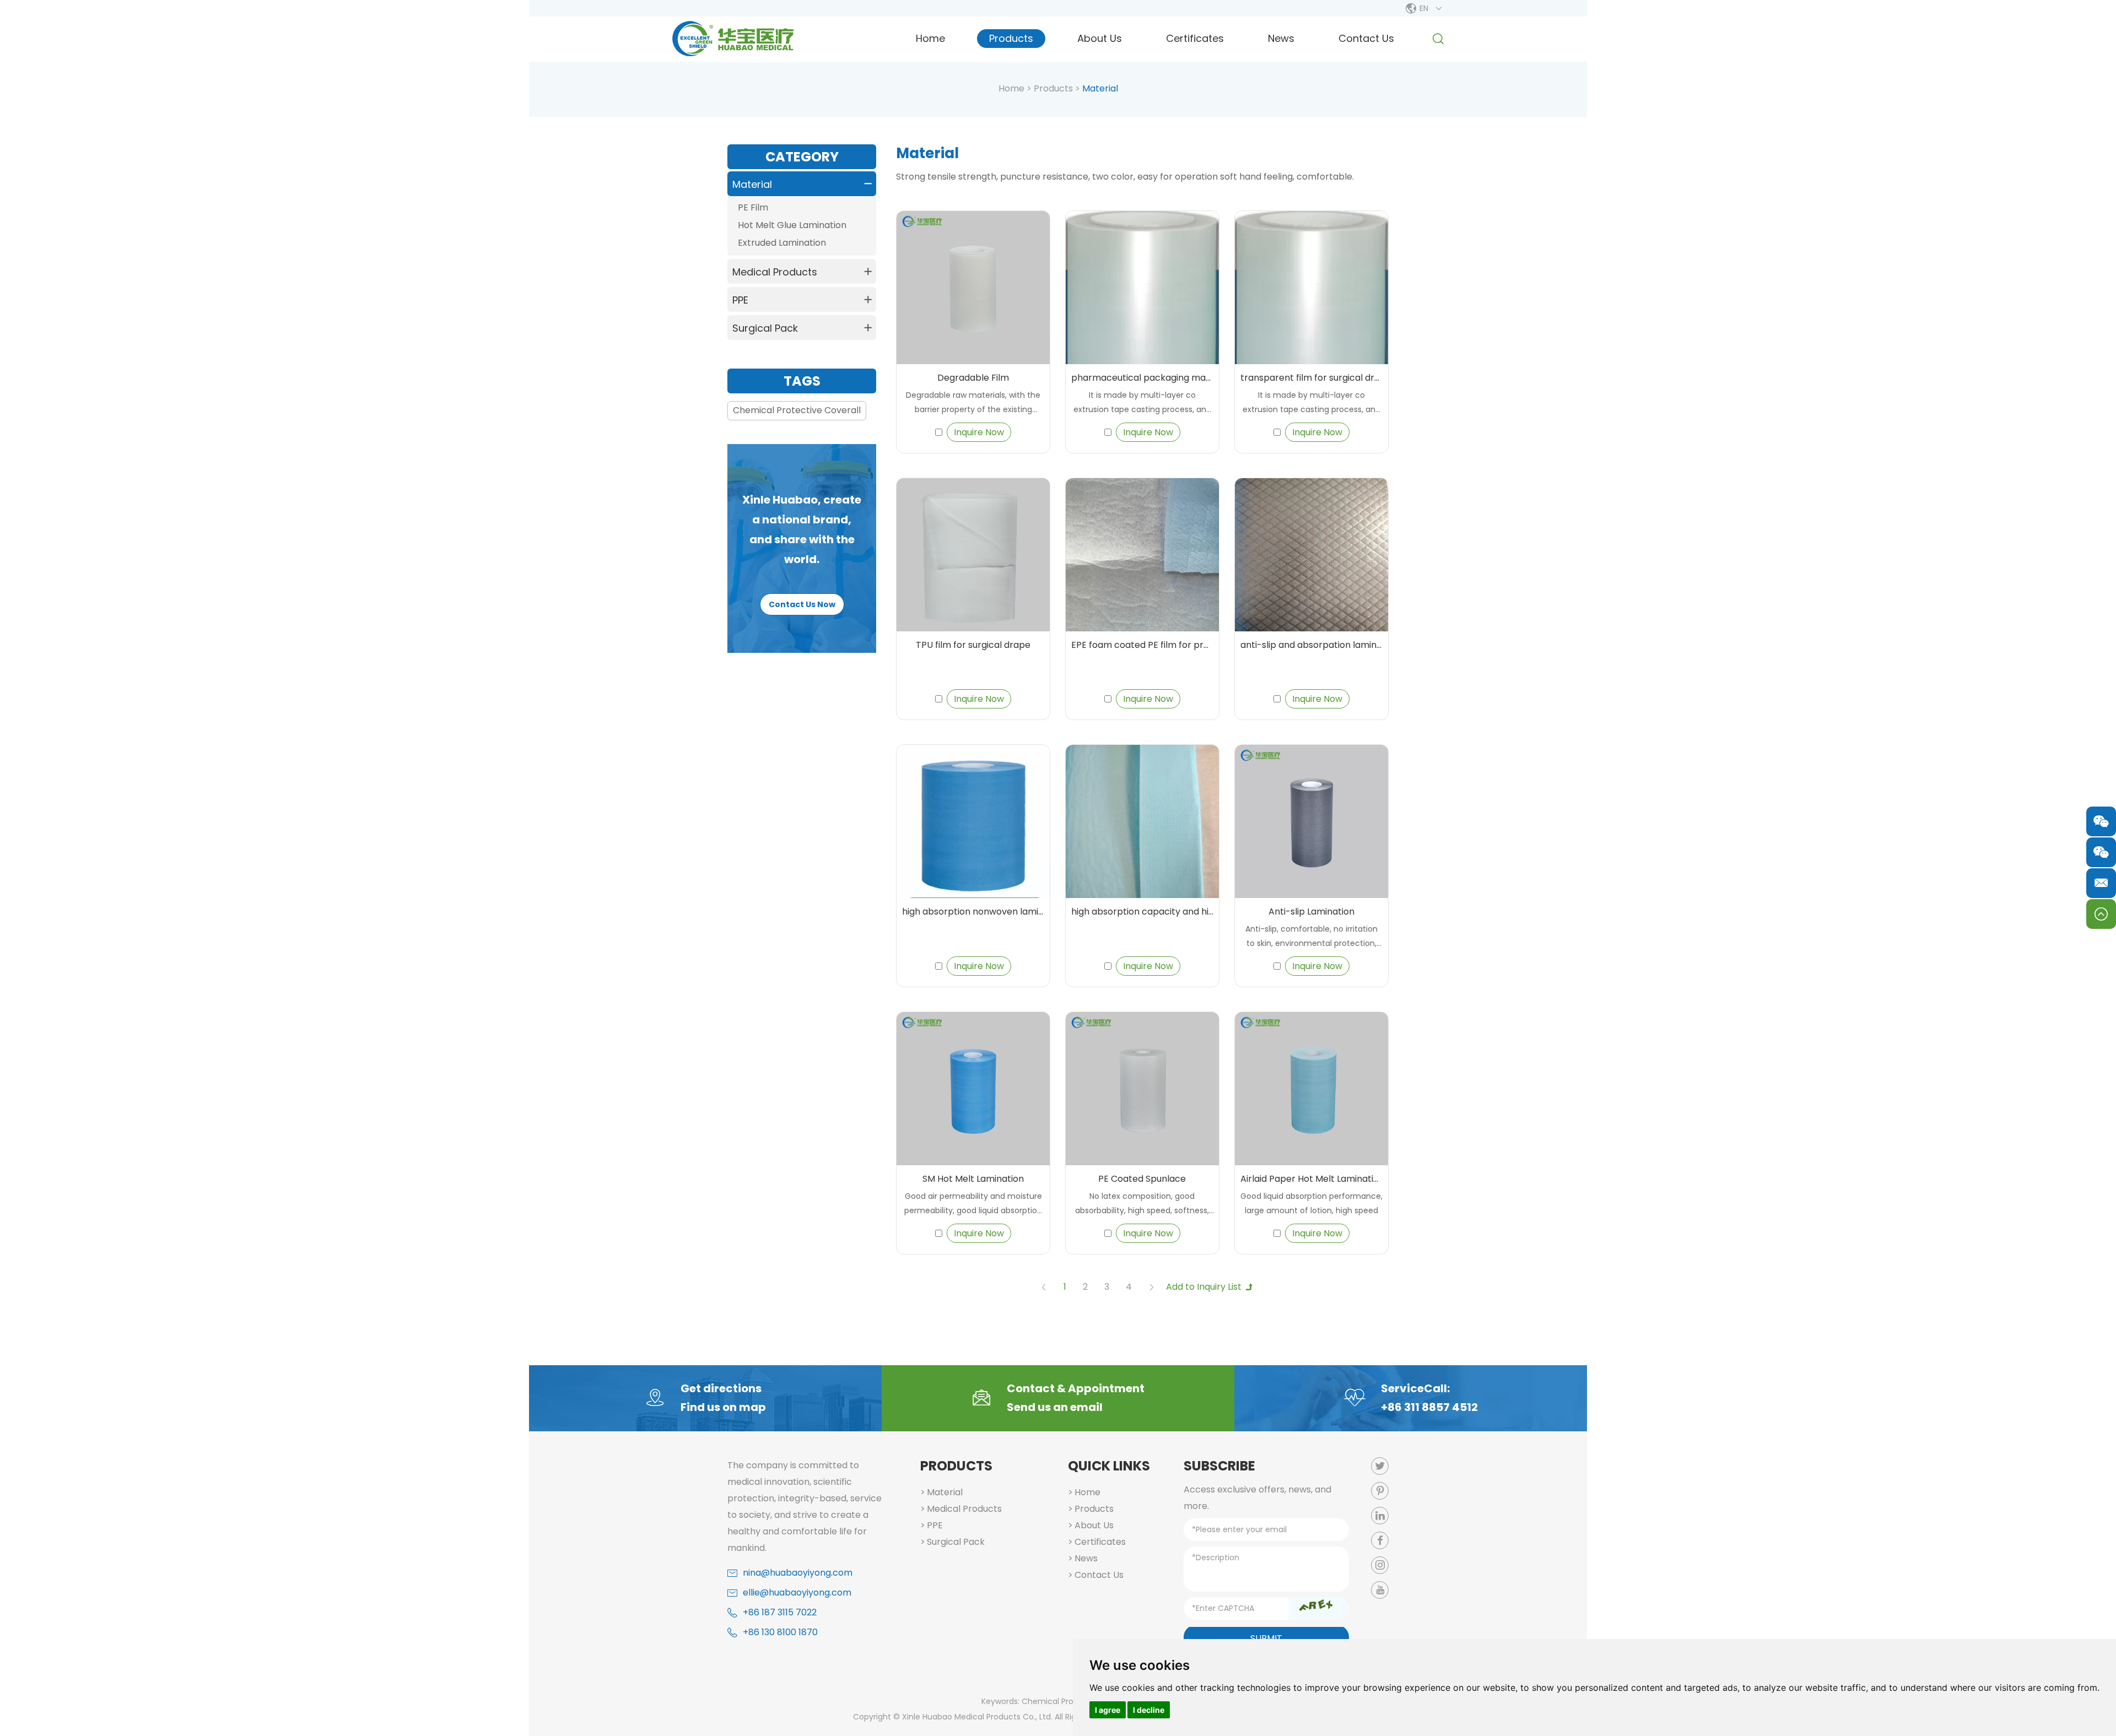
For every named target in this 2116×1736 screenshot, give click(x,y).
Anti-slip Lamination (1311, 912)
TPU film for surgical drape (973, 645)
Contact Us (1366, 38)
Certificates (1195, 38)
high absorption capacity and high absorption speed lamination (1142, 912)
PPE (740, 300)
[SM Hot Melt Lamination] (973, 1089)
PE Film (753, 207)
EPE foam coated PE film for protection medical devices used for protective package (1142, 645)
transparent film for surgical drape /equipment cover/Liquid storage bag (1311, 378)
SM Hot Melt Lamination (973, 1179)
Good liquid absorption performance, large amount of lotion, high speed (1311, 1203)
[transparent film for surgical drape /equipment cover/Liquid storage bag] (1311, 288)
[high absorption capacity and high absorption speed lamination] (1142, 821)
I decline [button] (1149, 1710)
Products (1011, 38)
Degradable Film (973, 378)
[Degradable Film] (973, 288)
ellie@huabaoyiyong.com (797, 1592)
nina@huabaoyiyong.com (798, 1573)
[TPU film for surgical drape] (973, 555)
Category (802, 157)
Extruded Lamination (782, 243)
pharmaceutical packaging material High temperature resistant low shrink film (1142, 378)
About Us (1100, 38)
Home (930, 38)
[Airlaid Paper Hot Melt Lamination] (1311, 1089)
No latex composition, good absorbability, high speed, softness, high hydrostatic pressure (1142, 1204)
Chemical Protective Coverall (797, 410)
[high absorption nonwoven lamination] (973, 821)
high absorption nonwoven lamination (973, 912)
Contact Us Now (802, 604)
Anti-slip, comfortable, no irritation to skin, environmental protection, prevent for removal (1311, 937)
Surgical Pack (765, 328)
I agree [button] (1108, 1710)
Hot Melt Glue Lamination (792, 225)
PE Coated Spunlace (1142, 1179)
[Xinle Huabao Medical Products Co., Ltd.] (733, 39)
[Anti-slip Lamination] (1311, 821)
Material (752, 184)
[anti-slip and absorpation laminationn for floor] (1311, 555)
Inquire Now (979, 432)
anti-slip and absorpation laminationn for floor (1311, 645)
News (1281, 38)
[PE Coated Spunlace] (1142, 1089)
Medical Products (775, 272)
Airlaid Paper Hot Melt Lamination (1311, 1179)
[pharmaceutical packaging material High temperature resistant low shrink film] (1142, 288)
